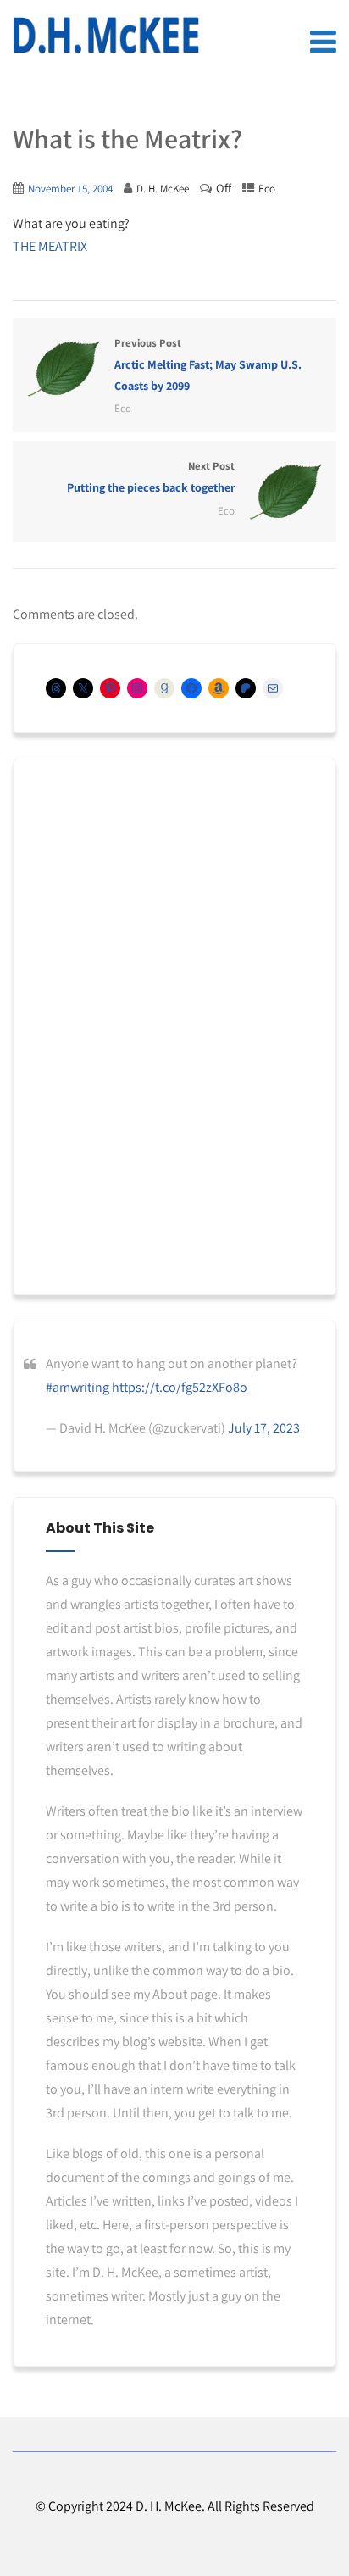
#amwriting (78, 1387)
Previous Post (208, 364)
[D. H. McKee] (106, 36)
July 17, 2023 (264, 1428)
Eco (267, 189)
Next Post (151, 477)
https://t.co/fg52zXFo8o (180, 1387)
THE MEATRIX (50, 246)
